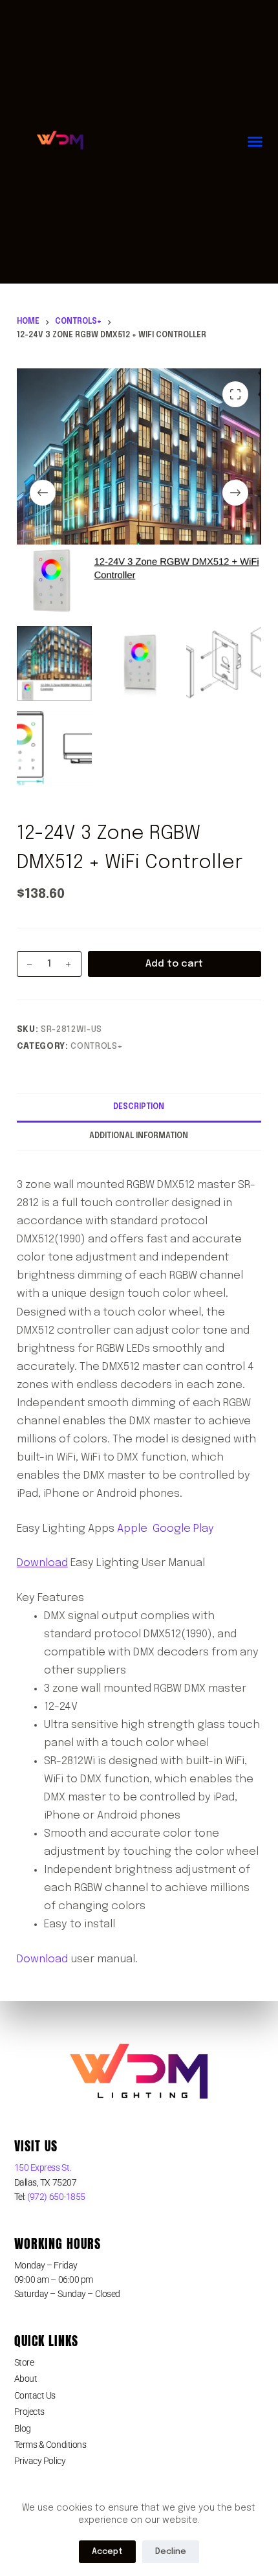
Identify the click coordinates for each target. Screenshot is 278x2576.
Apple (132, 1529)
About (26, 2379)
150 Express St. (43, 2167)
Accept (107, 2552)
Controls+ (97, 1047)
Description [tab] (139, 1107)
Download (42, 1563)
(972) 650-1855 (56, 2197)
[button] (255, 142)
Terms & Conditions (50, 2445)
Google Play (183, 1529)
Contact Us (35, 2395)
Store (24, 2362)
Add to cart (174, 964)
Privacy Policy (40, 2461)
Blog (23, 2428)
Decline (171, 2552)
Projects (29, 2412)
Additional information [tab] (139, 1136)
